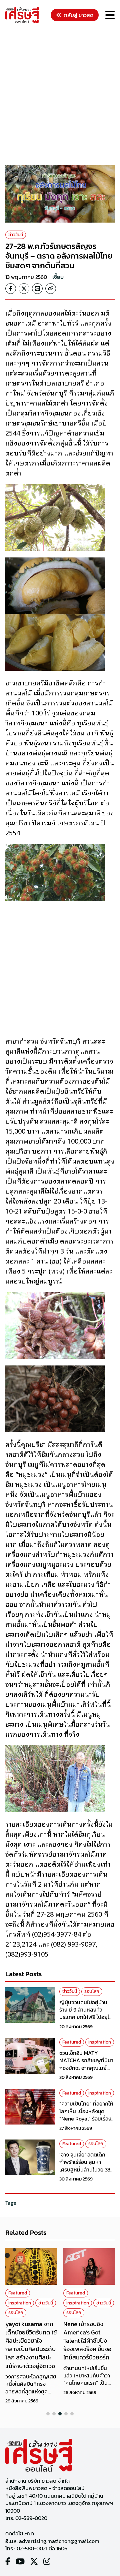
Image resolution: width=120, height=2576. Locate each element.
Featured (72, 2042)
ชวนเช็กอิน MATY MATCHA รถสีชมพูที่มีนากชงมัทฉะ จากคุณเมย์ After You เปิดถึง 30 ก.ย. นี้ (86, 2068)
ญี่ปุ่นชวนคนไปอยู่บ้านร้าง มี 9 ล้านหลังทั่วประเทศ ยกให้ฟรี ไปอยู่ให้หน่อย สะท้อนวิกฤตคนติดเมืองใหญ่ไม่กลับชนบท (87, 2017)
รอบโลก (92, 1991)
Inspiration (100, 2042)
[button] (48, 2414)
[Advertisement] (60, 95)
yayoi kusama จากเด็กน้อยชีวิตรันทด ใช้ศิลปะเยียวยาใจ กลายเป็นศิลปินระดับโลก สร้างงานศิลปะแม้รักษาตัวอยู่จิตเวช (31, 2345)
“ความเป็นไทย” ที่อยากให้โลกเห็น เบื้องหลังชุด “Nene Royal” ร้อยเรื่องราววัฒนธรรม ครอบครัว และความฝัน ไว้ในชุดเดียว (86, 2119)
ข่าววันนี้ (16, 235)
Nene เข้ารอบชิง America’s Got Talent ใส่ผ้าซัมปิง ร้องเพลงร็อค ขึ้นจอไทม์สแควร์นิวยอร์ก (87, 2341)
